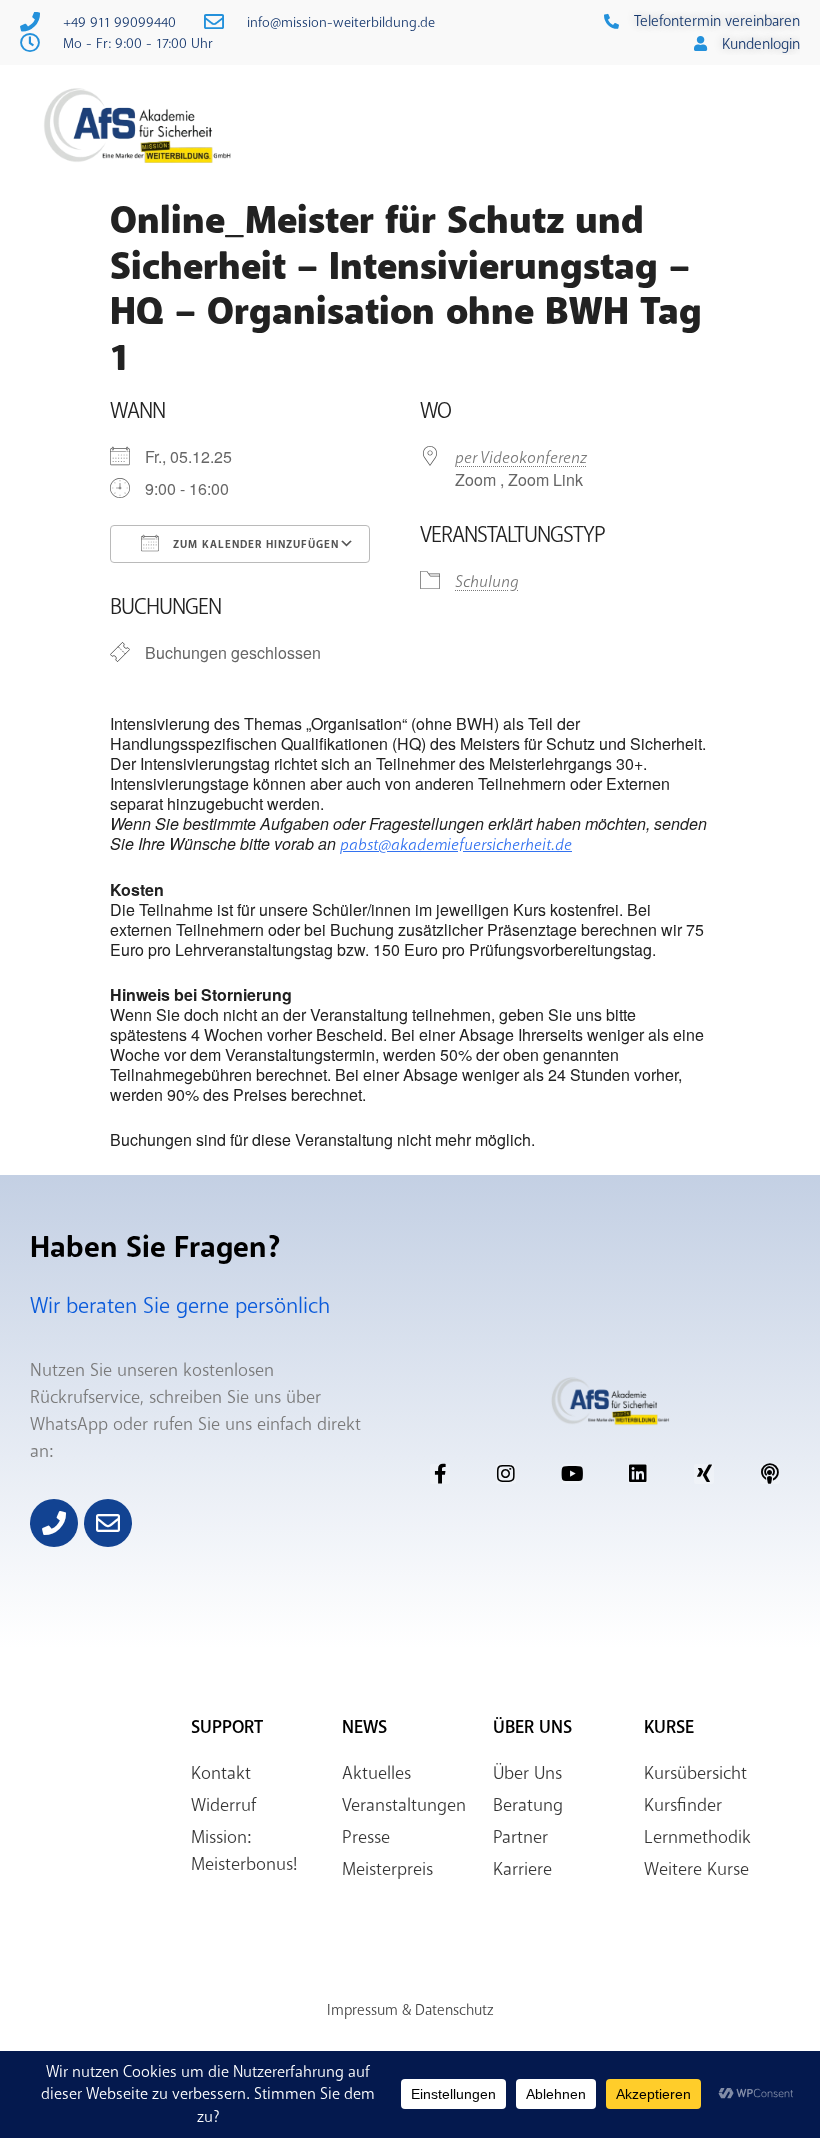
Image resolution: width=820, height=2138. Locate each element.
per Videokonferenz (521, 457)
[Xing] (704, 1474)
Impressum (362, 2010)
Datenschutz (454, 2010)
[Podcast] (770, 1474)
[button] (587, 127)
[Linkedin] (638, 1474)
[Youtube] (572, 1474)
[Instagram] (506, 1474)
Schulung (487, 581)
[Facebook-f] (440, 1474)
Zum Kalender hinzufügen (254, 544)
